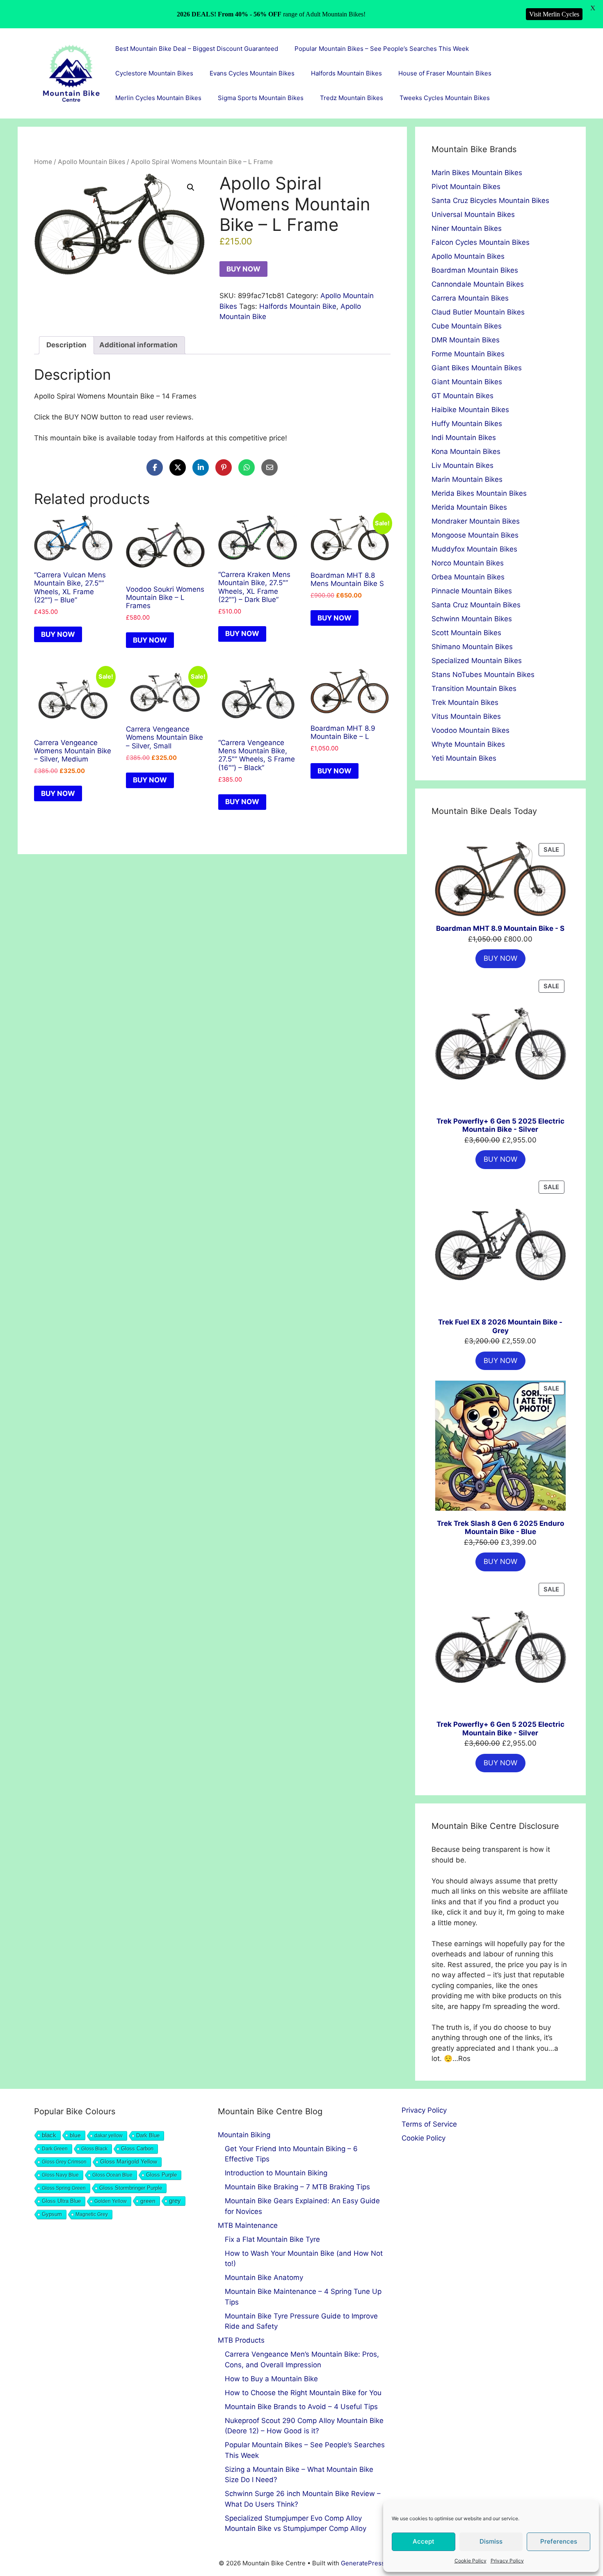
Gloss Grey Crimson (64, 2162)
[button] (191, 187)
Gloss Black (94, 2149)
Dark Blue (148, 2135)
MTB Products (241, 2340)
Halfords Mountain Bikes (346, 73)
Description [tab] (66, 345)
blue (75, 2135)
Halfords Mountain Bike (298, 306)
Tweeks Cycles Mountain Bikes (445, 98)
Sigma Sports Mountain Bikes (261, 98)
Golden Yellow (111, 2201)
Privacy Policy (507, 2561)
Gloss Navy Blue (60, 2175)
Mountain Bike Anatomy (264, 2277)
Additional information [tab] (138, 345)
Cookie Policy (471, 2561)
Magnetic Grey (92, 2214)
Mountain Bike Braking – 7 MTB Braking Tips (297, 2187)
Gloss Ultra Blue (61, 2201)
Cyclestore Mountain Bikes (154, 73)
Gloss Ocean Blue (112, 2175)
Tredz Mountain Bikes (352, 98)
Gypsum (52, 2214)
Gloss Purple (161, 2175)
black (49, 2135)
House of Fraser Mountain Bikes (445, 73)
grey (175, 2201)
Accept (424, 2541)
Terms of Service (429, 2124)
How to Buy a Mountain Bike (271, 2379)
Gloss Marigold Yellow (129, 2162)
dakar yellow (108, 2136)
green (148, 2201)
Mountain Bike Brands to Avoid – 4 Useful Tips (301, 2407)
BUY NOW (243, 269)
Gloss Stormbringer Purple (131, 2188)
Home (43, 162)
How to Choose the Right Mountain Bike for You (303, 2393)
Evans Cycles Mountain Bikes (252, 73)
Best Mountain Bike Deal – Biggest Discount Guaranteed (197, 49)
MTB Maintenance (248, 2225)
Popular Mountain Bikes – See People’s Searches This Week (382, 49)
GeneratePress (363, 2563)
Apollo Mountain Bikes (91, 162)
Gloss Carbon (137, 2149)
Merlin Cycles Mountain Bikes (158, 98)
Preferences (559, 2541)
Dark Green (55, 2149)
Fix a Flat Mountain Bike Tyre (272, 2239)
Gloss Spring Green (64, 2188)
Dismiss (491, 2541)
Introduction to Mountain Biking (276, 2173)
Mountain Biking (244, 2135)
